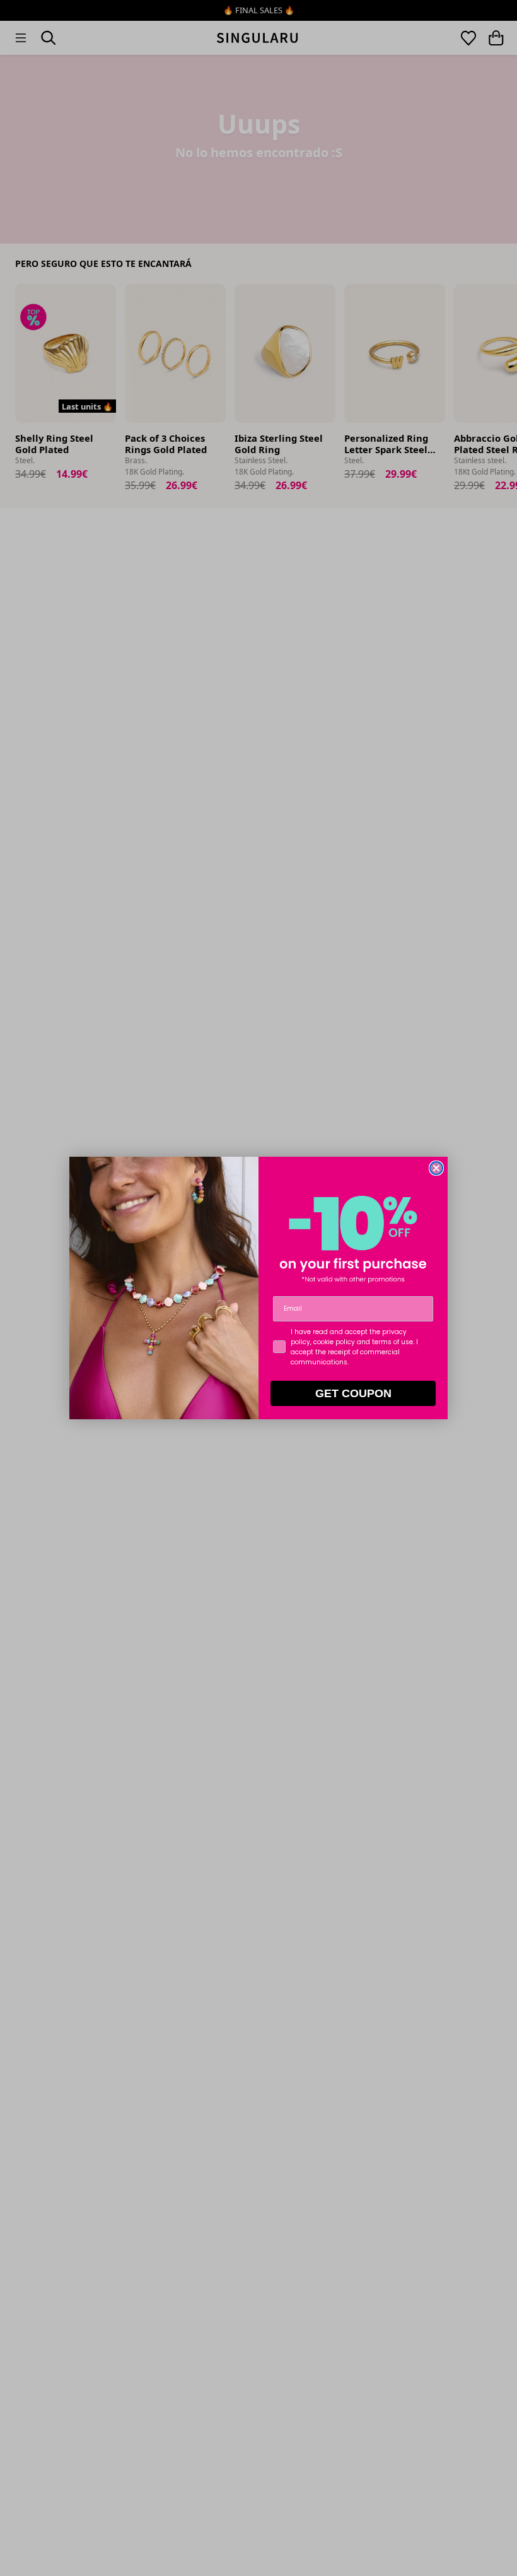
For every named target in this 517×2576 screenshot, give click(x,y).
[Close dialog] (436, 1168)
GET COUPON (353, 1393)
